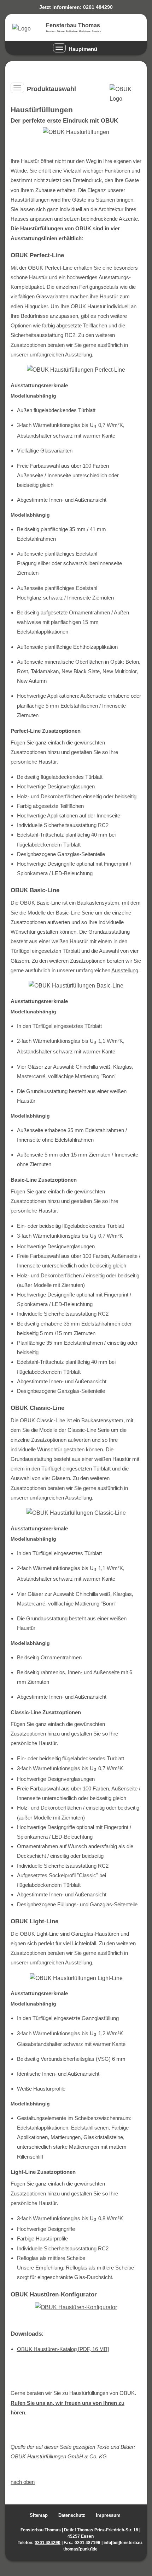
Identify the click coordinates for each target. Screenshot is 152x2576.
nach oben (23, 2482)
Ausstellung (78, 355)
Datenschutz (72, 2515)
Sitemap (39, 2515)
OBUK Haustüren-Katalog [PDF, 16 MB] (63, 2349)
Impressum (108, 2515)
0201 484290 (48, 2543)
